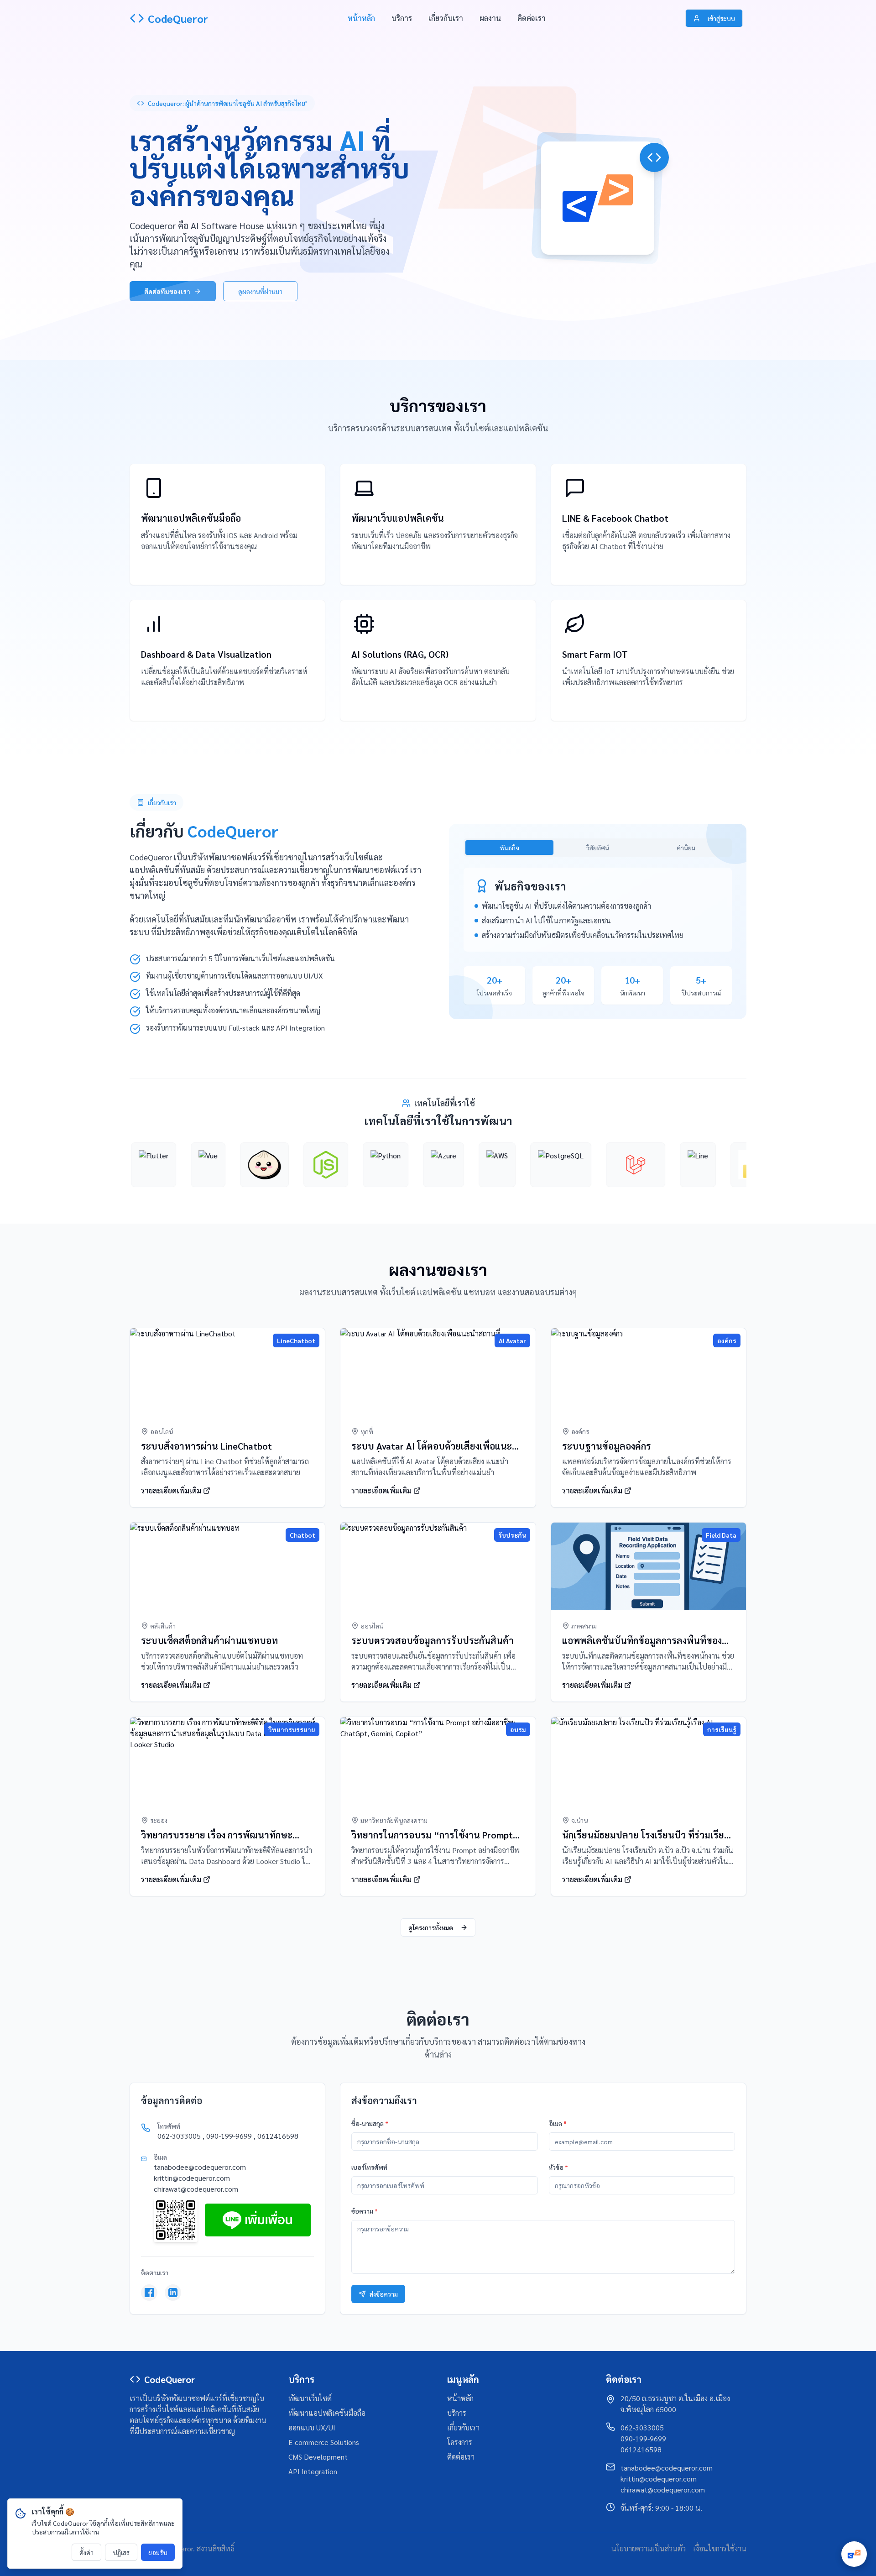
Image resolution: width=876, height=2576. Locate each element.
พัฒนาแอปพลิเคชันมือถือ (327, 2413)
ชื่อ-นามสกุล (370, 2123)
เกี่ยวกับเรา (446, 18)
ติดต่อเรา (532, 18)
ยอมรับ (158, 2552)
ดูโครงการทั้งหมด (431, 1927)
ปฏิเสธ (121, 2552)
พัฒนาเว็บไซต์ (310, 2398)
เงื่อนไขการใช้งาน (720, 2548)
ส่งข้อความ (384, 2294)
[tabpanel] (598, 910)
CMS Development (318, 2457)
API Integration (313, 2471)
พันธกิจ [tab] (509, 848)
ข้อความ (365, 2211)
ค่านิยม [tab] (686, 848)
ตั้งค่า (86, 2552)
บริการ (402, 18)
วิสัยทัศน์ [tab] (598, 848)
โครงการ (460, 2442)
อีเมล (558, 2123)
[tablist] (598, 848)
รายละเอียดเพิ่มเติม (171, 564)
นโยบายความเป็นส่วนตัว (649, 2548)
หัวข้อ (558, 2167)
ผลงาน (490, 18)
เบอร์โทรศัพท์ (369, 2167)
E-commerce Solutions (324, 2442)
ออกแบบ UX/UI (312, 2427)
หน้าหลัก (361, 18)
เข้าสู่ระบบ (721, 18)
